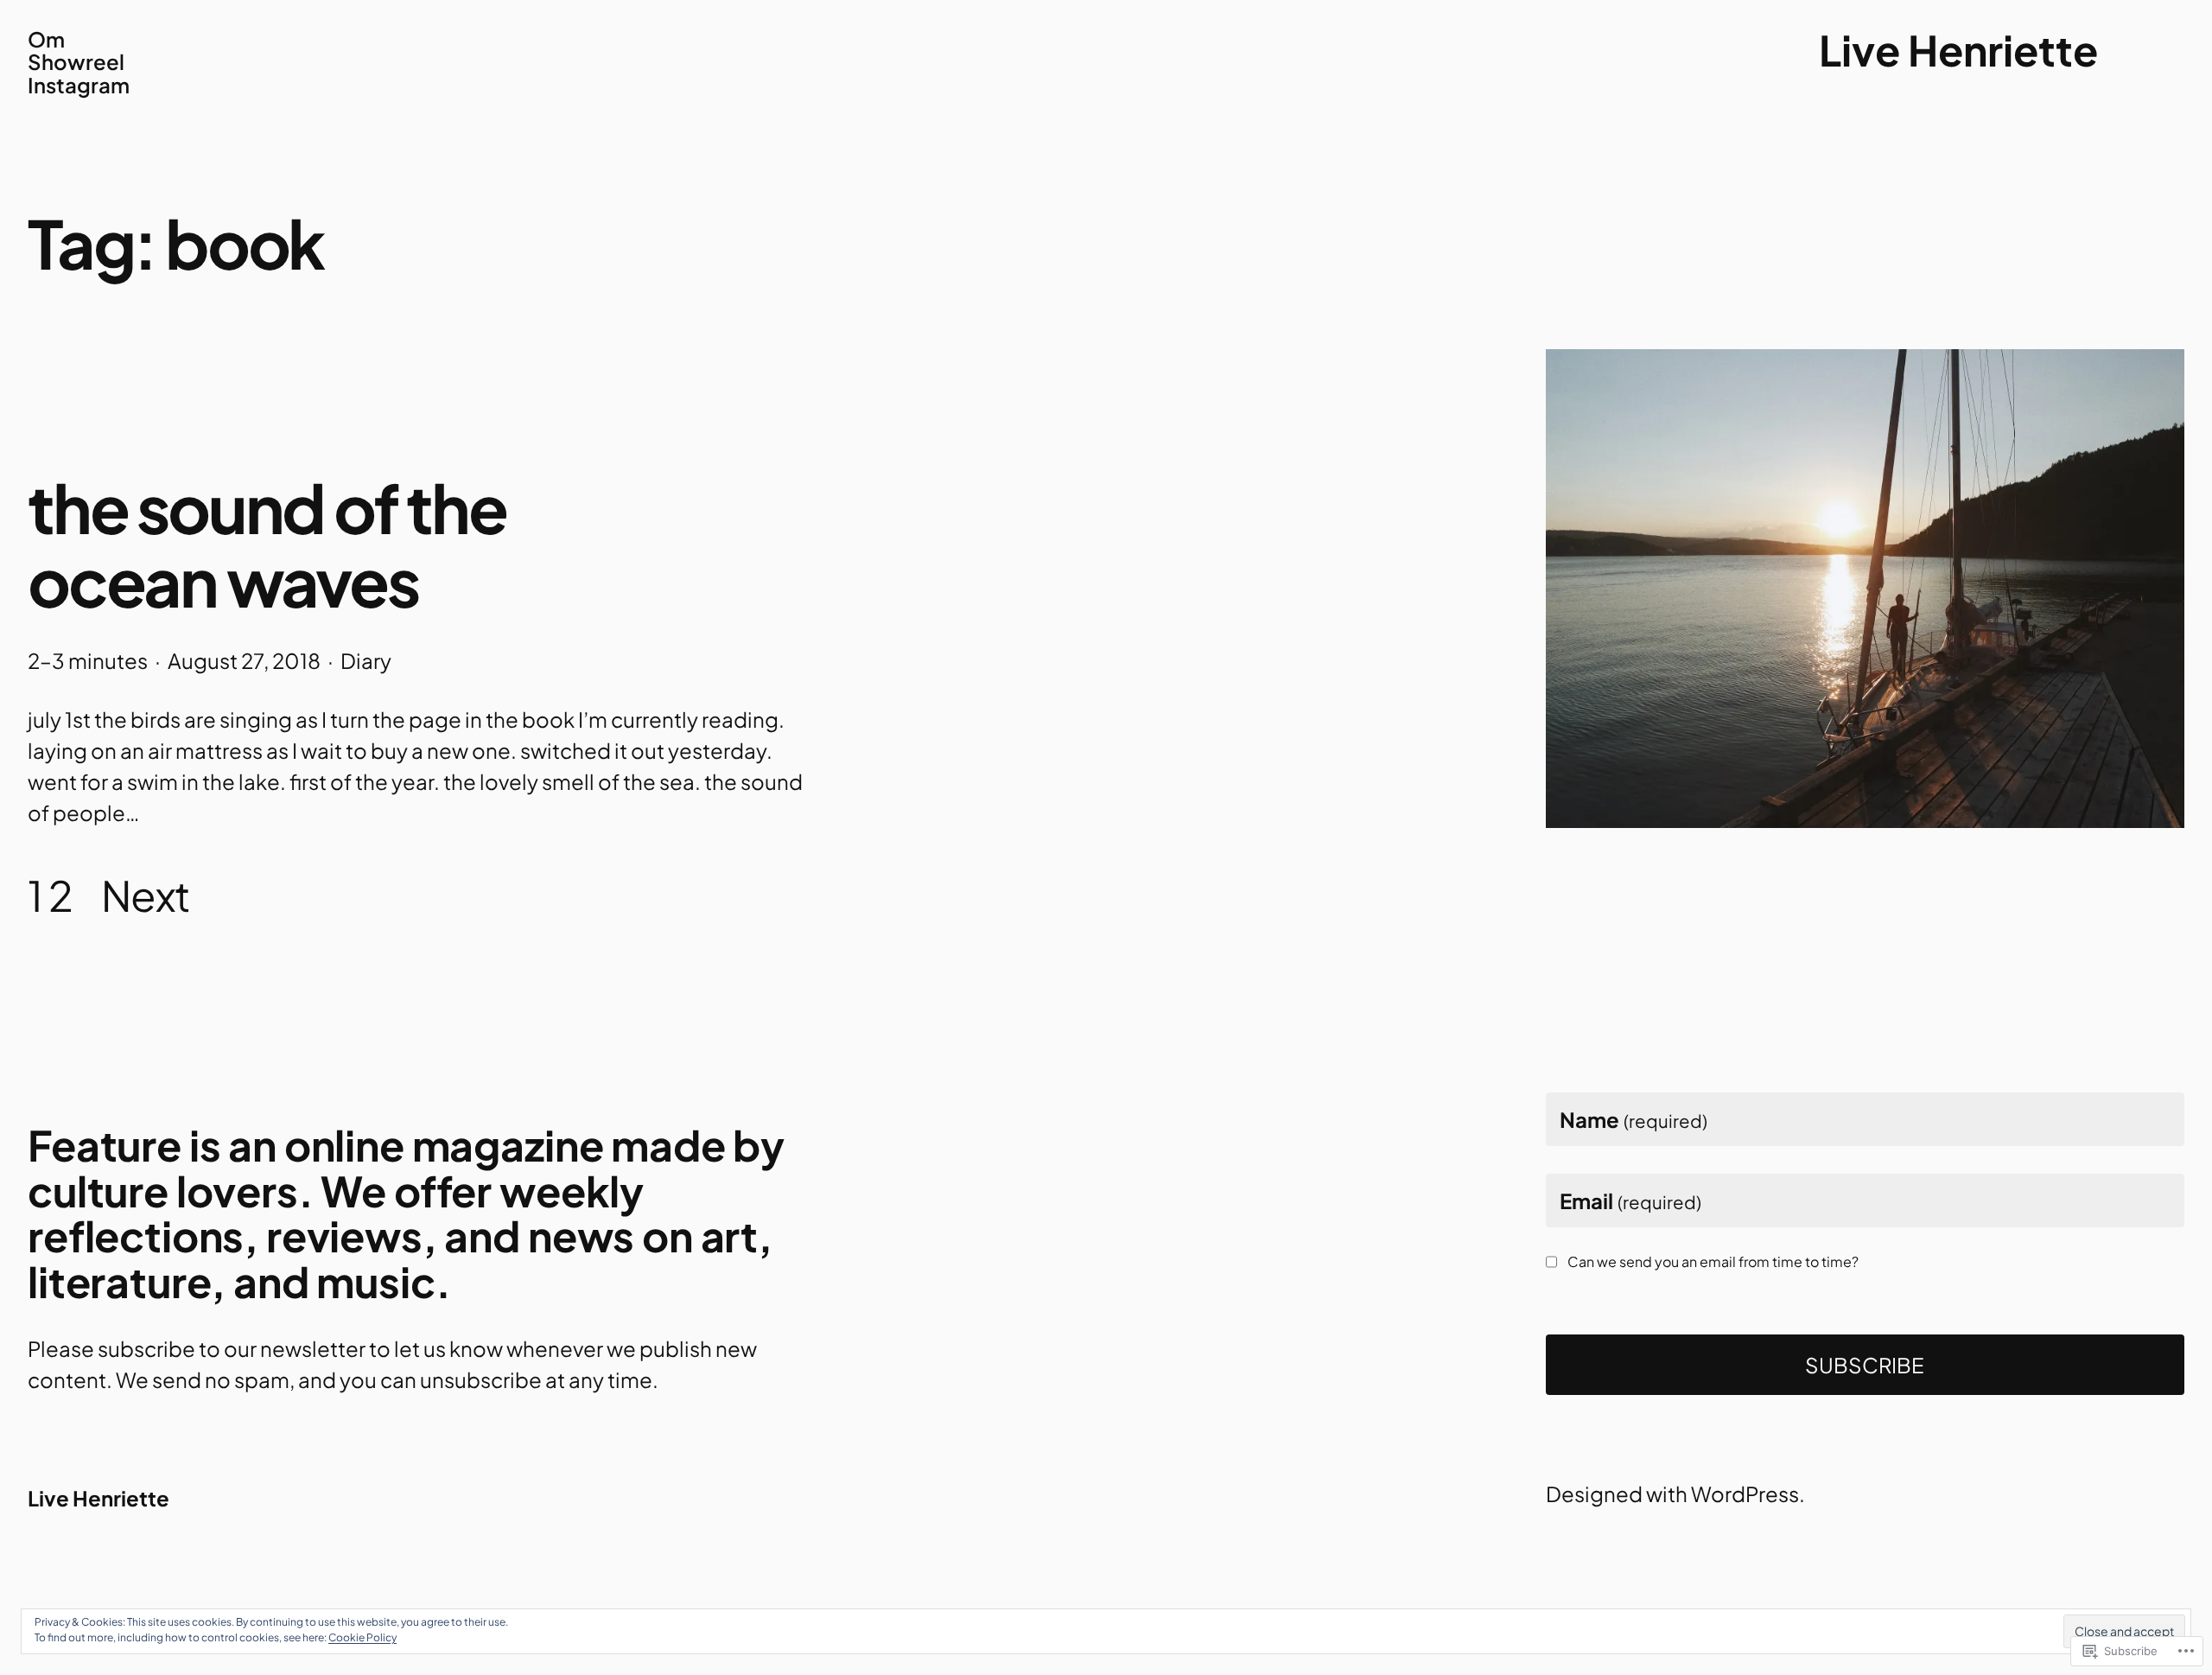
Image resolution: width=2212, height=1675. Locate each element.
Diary (366, 660)
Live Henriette (1958, 50)
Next (146, 895)
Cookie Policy (362, 1637)
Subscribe (1865, 1365)
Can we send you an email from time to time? (1713, 1262)
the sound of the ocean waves (267, 544)
